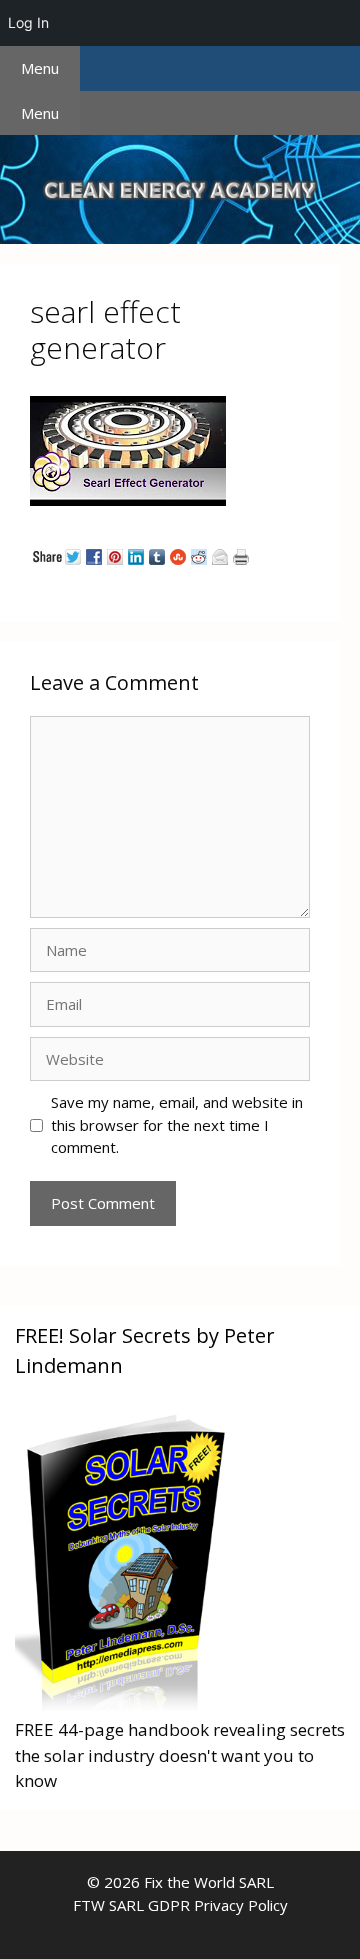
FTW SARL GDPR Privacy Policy (180, 1905)
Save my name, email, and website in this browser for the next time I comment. (177, 1124)
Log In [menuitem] (28, 22)
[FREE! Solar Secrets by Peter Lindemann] (124, 1704)
